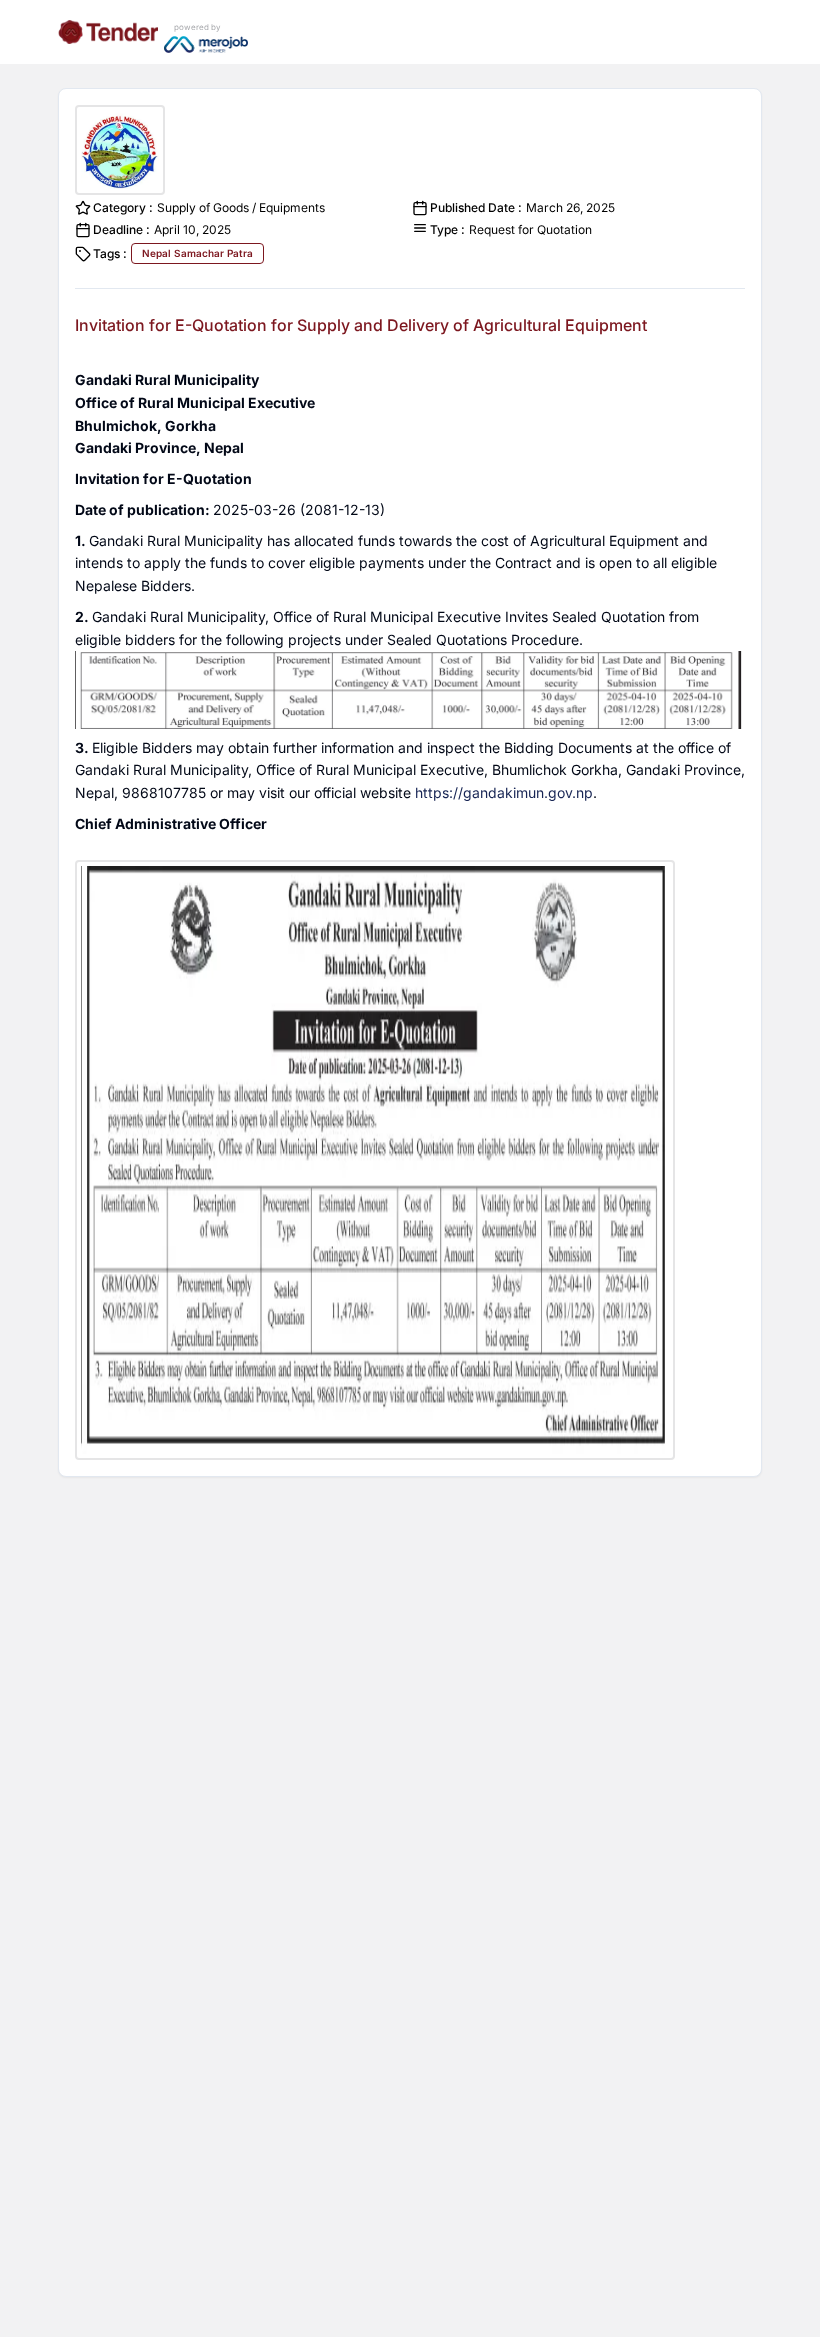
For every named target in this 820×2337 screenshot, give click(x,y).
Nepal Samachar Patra (197, 253)
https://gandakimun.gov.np (504, 792)
